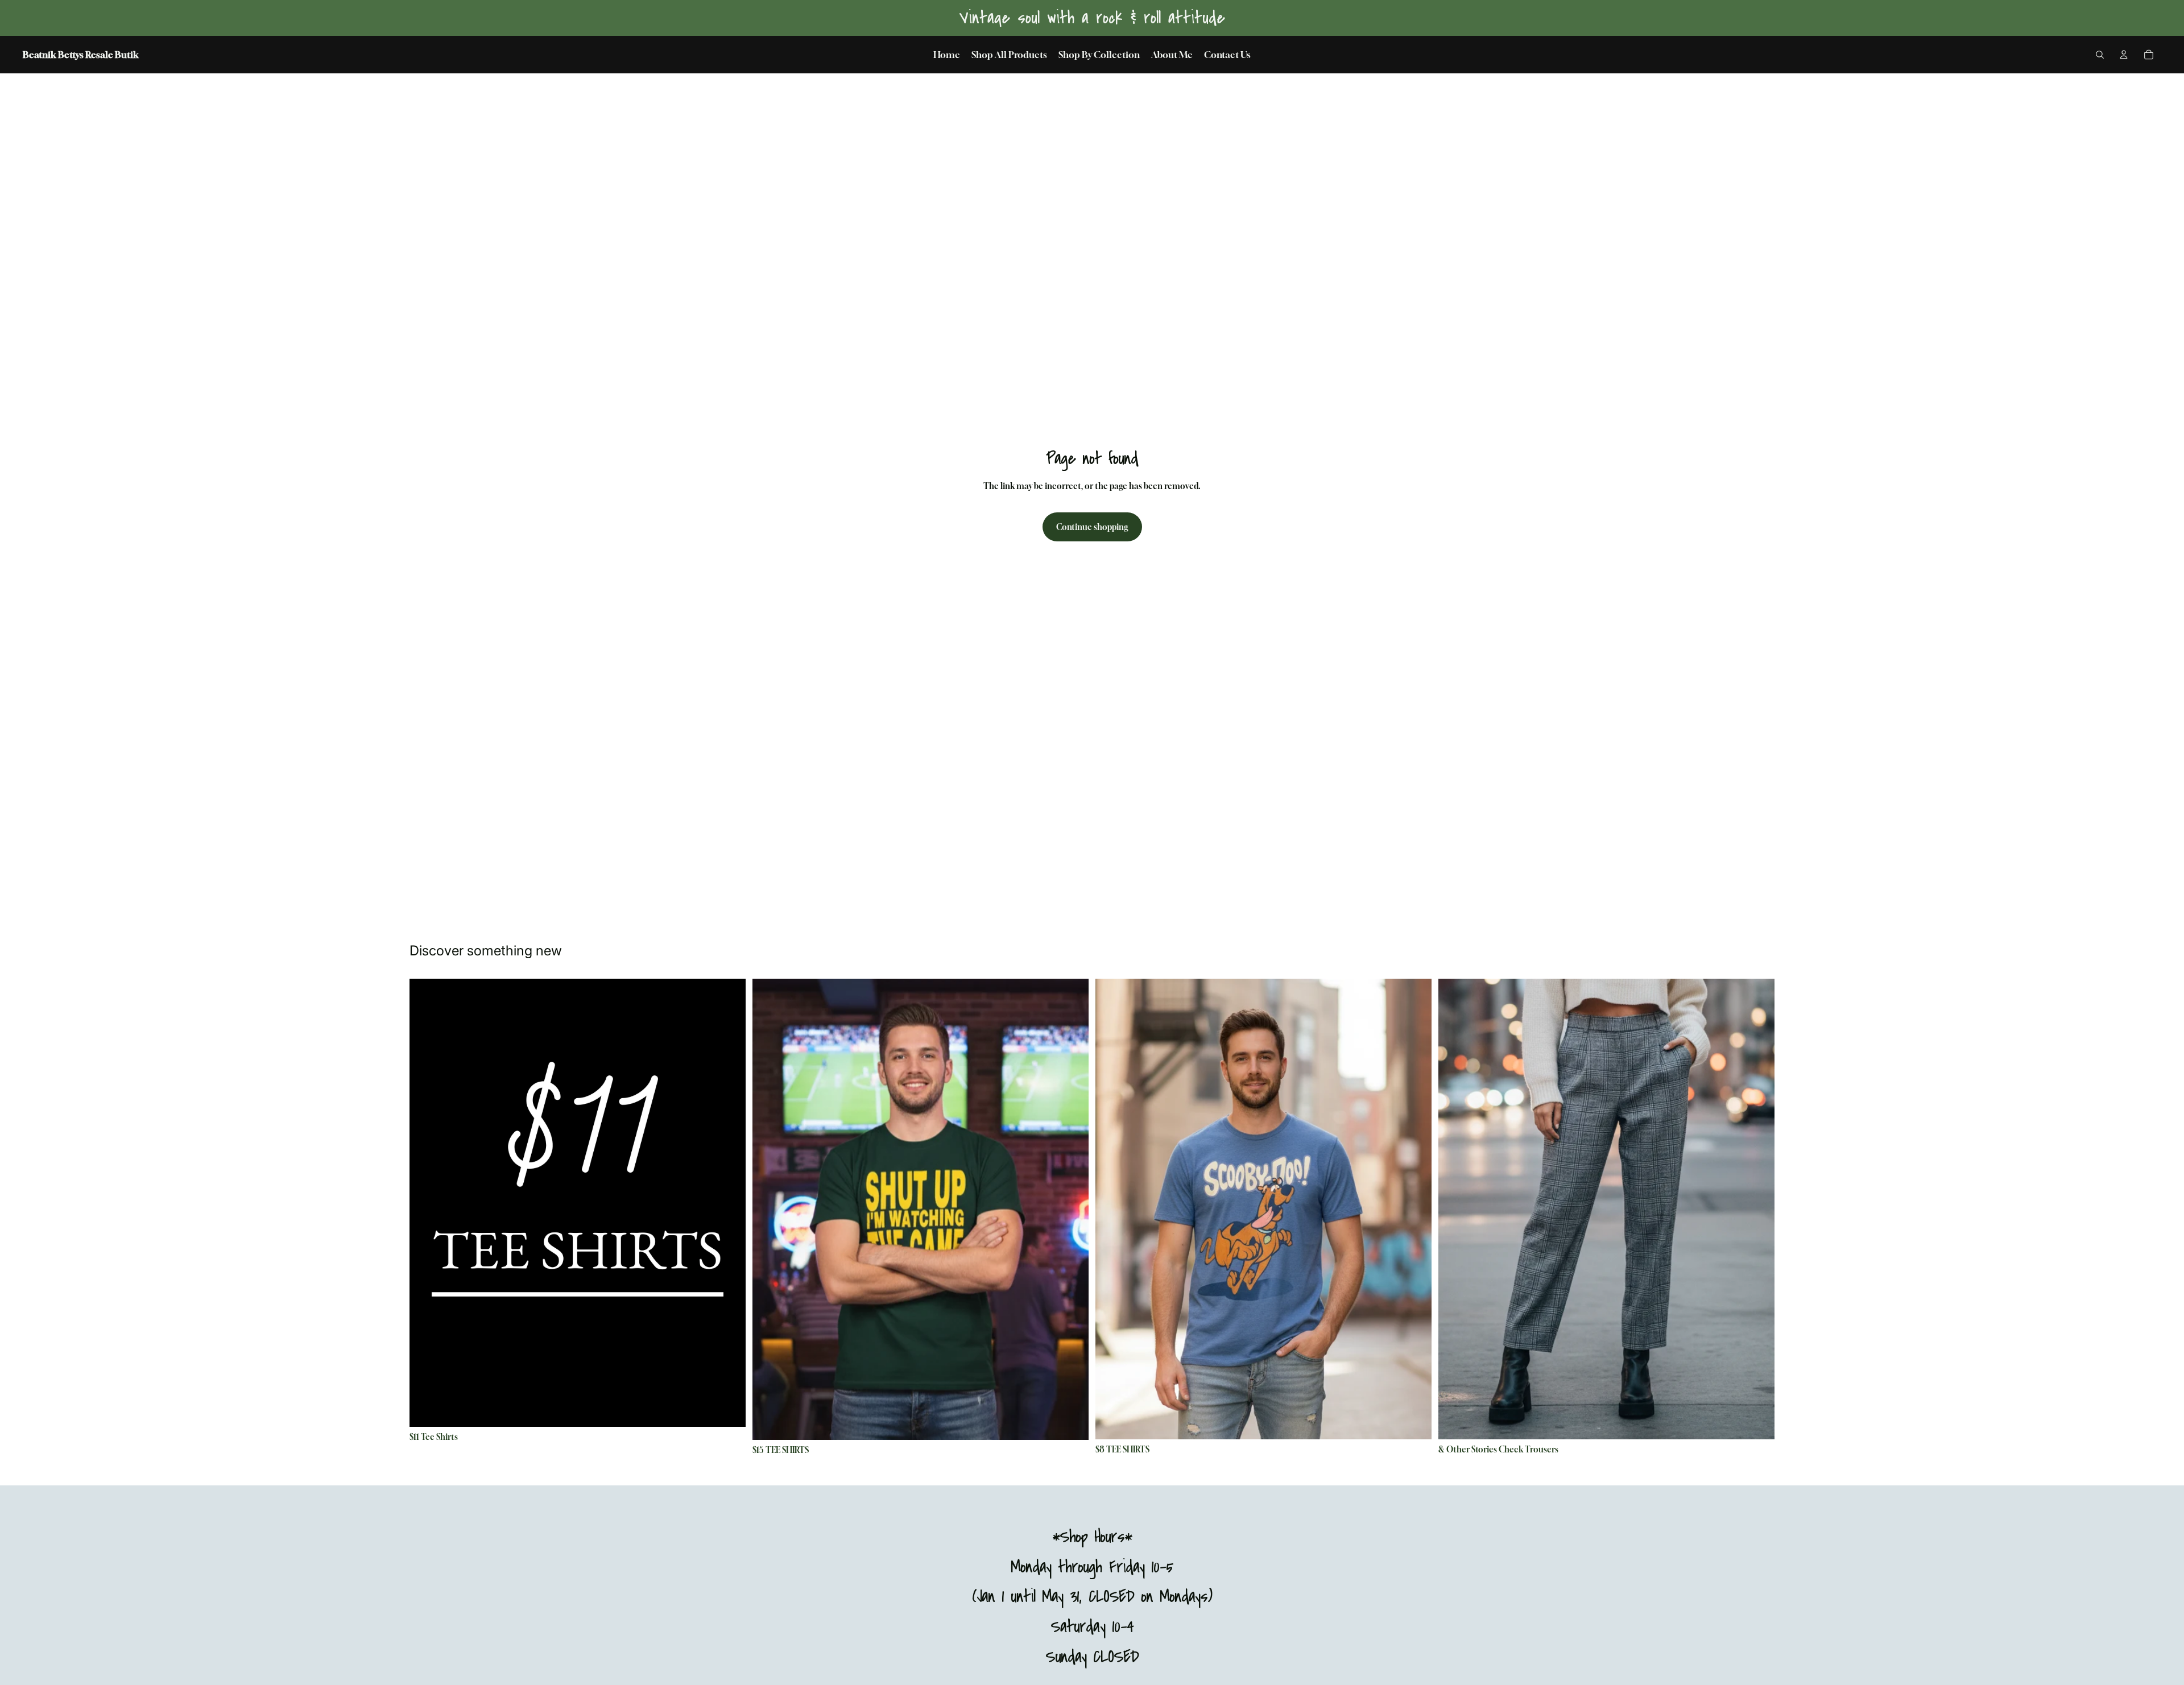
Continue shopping (1092, 527)
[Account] (2124, 55)
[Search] (2100, 55)
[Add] (1757, 1422)
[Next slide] (729, 1203)
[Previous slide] (427, 1203)
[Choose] (728, 1409)
